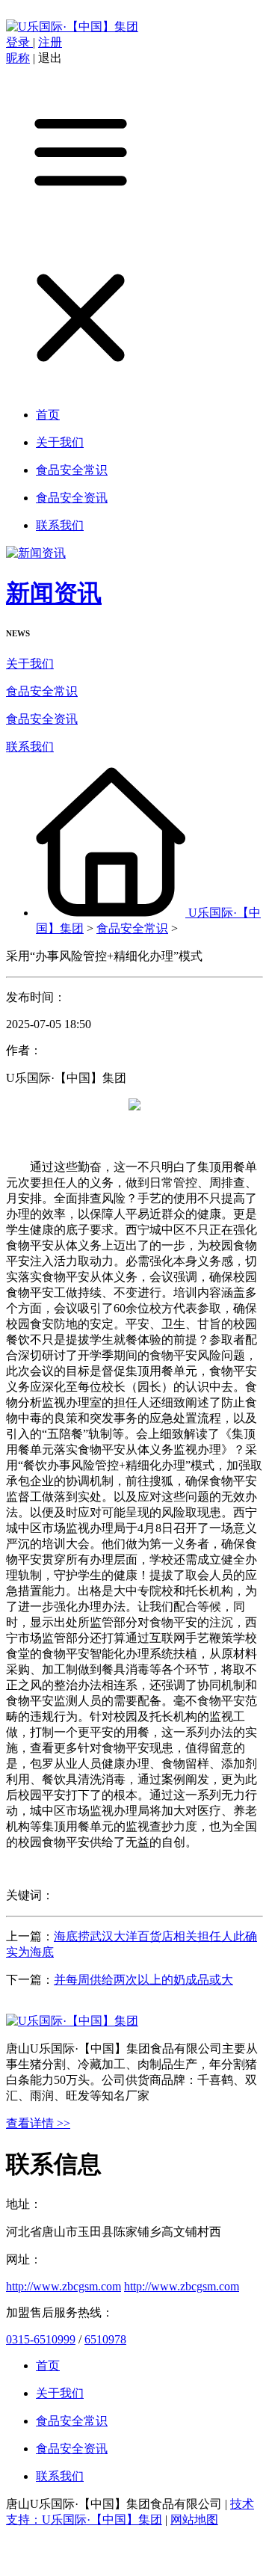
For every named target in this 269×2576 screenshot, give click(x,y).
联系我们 (30, 747)
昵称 (18, 58)
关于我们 (30, 664)
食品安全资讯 (42, 719)
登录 (19, 42)
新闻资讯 (54, 593)
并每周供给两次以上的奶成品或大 (143, 1980)
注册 (50, 42)
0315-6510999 (41, 2339)
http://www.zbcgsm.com (64, 2286)
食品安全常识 (42, 691)
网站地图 (194, 2520)
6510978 (105, 2339)
